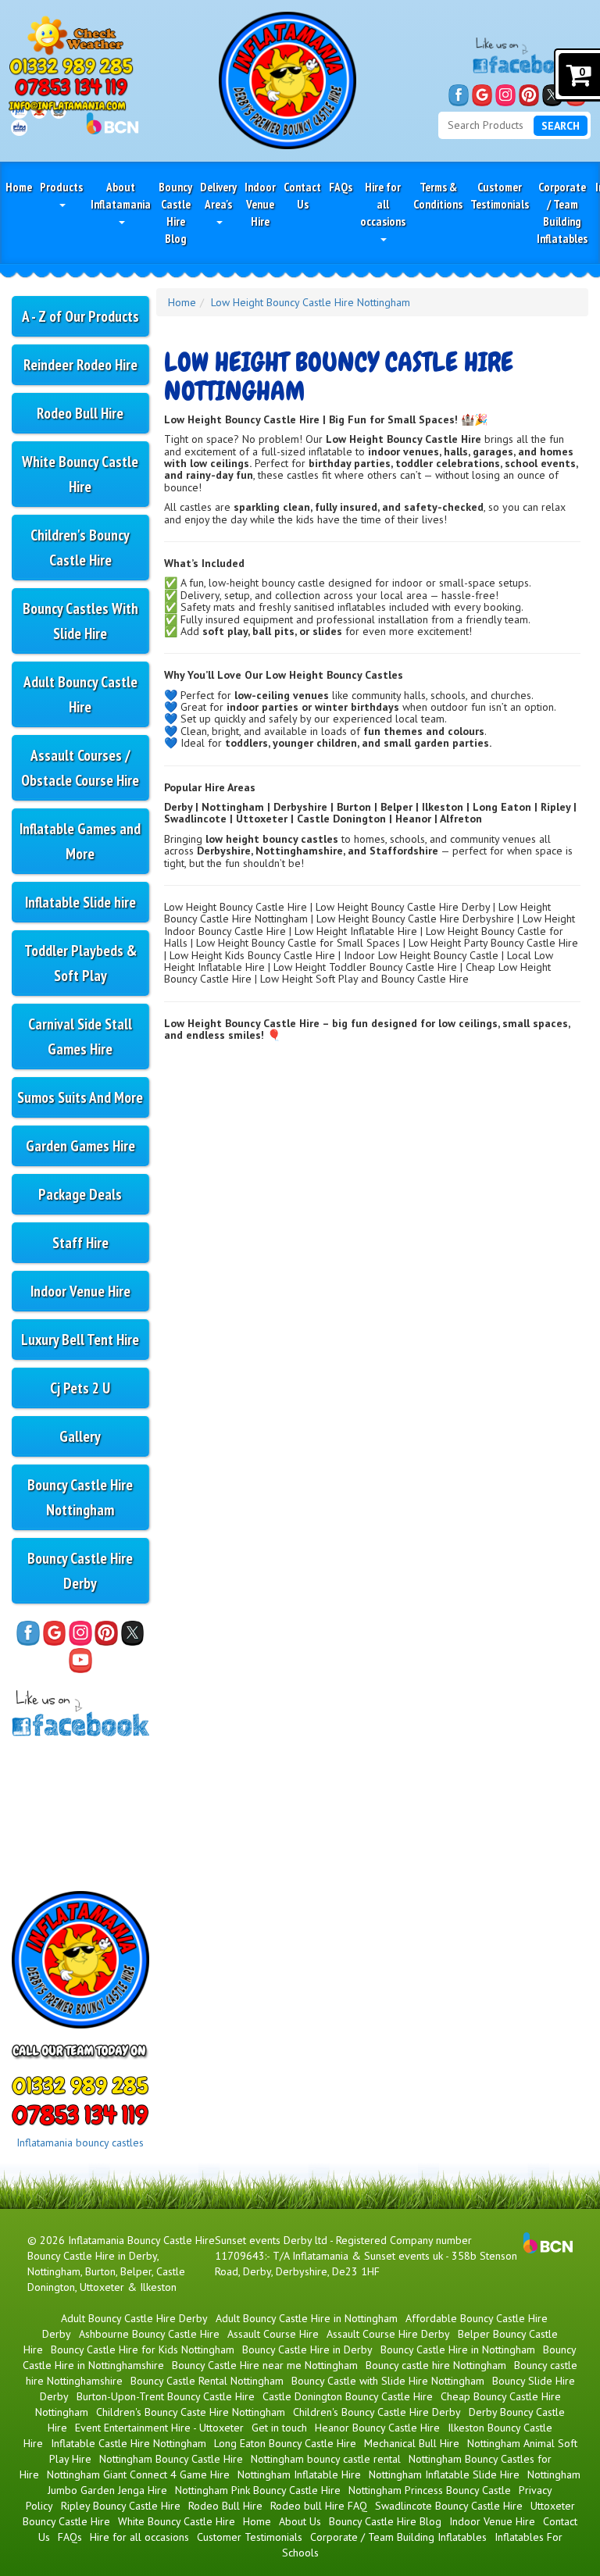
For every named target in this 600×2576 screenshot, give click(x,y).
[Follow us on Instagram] (505, 95)
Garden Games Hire (80, 1145)
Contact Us (302, 195)
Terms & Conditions (438, 195)
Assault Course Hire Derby (388, 2334)
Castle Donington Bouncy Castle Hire (348, 2396)
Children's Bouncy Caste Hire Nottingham (191, 2412)
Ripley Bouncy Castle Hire (121, 2506)
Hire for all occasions (383, 204)
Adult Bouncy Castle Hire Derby (134, 2318)
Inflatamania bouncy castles (80, 2143)
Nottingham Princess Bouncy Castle (430, 2490)
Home (19, 187)
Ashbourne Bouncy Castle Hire (149, 2334)
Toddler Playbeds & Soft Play (80, 963)
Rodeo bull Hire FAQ (319, 2506)
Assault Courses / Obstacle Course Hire (80, 767)
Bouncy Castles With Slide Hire (80, 621)
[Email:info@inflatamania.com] (68, 105)
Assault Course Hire (273, 2334)
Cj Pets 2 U (80, 1388)
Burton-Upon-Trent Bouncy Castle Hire (166, 2396)
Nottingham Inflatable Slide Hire (444, 2474)
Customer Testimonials (500, 195)
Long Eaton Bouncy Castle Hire (285, 2443)
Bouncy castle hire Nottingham (436, 2365)
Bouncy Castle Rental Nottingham (207, 2381)
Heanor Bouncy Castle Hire (377, 2428)
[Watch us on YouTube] (80, 1661)
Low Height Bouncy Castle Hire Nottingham (311, 302)
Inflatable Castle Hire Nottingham (129, 2443)
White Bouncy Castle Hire (80, 474)
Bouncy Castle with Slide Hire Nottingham (388, 2381)
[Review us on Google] (482, 95)
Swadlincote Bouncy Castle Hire (449, 2506)
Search (561, 126)
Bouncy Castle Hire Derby (80, 1570)
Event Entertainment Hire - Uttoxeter (159, 2428)
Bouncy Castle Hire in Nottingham (458, 2349)
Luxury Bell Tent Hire (80, 1339)
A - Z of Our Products (80, 316)
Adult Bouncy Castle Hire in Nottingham (307, 2318)
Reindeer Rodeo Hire (80, 364)
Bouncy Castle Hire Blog (175, 212)
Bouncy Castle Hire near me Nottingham (265, 2365)
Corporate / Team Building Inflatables (562, 212)
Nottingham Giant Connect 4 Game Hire (138, 2474)
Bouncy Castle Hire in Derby (307, 2349)
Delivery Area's (218, 195)
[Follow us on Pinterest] (529, 95)
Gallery (80, 1436)
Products (61, 187)
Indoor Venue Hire (260, 204)
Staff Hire (80, 1242)
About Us (300, 2521)
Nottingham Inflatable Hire (299, 2474)
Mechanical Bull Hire (412, 2443)
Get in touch (279, 2428)
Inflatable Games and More (80, 841)
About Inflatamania (121, 195)
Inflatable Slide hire (80, 902)
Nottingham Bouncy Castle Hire (171, 2459)
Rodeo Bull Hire (80, 413)
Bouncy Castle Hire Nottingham (80, 1497)
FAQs (341, 187)
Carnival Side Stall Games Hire (80, 1036)
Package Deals (80, 1194)
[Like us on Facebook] (459, 95)
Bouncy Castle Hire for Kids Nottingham (143, 2349)
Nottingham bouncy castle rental (326, 2459)
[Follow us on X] (552, 95)
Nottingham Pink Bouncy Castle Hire (258, 2490)
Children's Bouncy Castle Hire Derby (377, 2412)
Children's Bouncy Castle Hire (80, 547)
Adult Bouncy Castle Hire (80, 694)
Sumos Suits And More (80, 1097)
